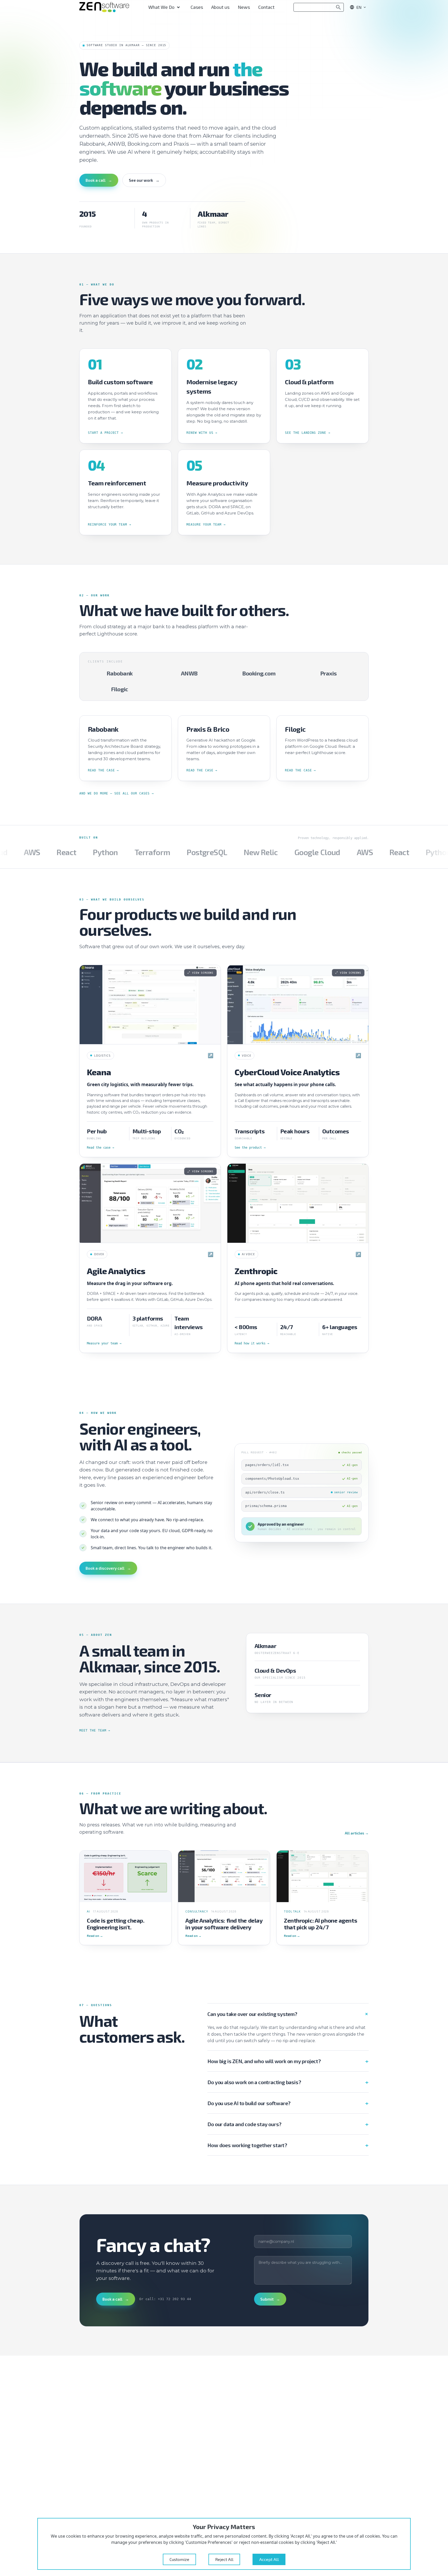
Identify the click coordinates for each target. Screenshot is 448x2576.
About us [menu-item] (220, 7)
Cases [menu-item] (197, 7)
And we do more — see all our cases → (117, 793)
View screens (203, 973)
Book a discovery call (108, 1568)
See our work (144, 180)
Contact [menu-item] (266, 7)
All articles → (357, 1833)
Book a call (99, 180)
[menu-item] (165, 7)
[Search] (338, 7)
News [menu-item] (244, 7)
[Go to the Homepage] (104, 7)
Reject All (224, 2559)
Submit (270, 2299)
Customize (179, 2559)
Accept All (269, 2559)
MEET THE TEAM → (95, 1730)
